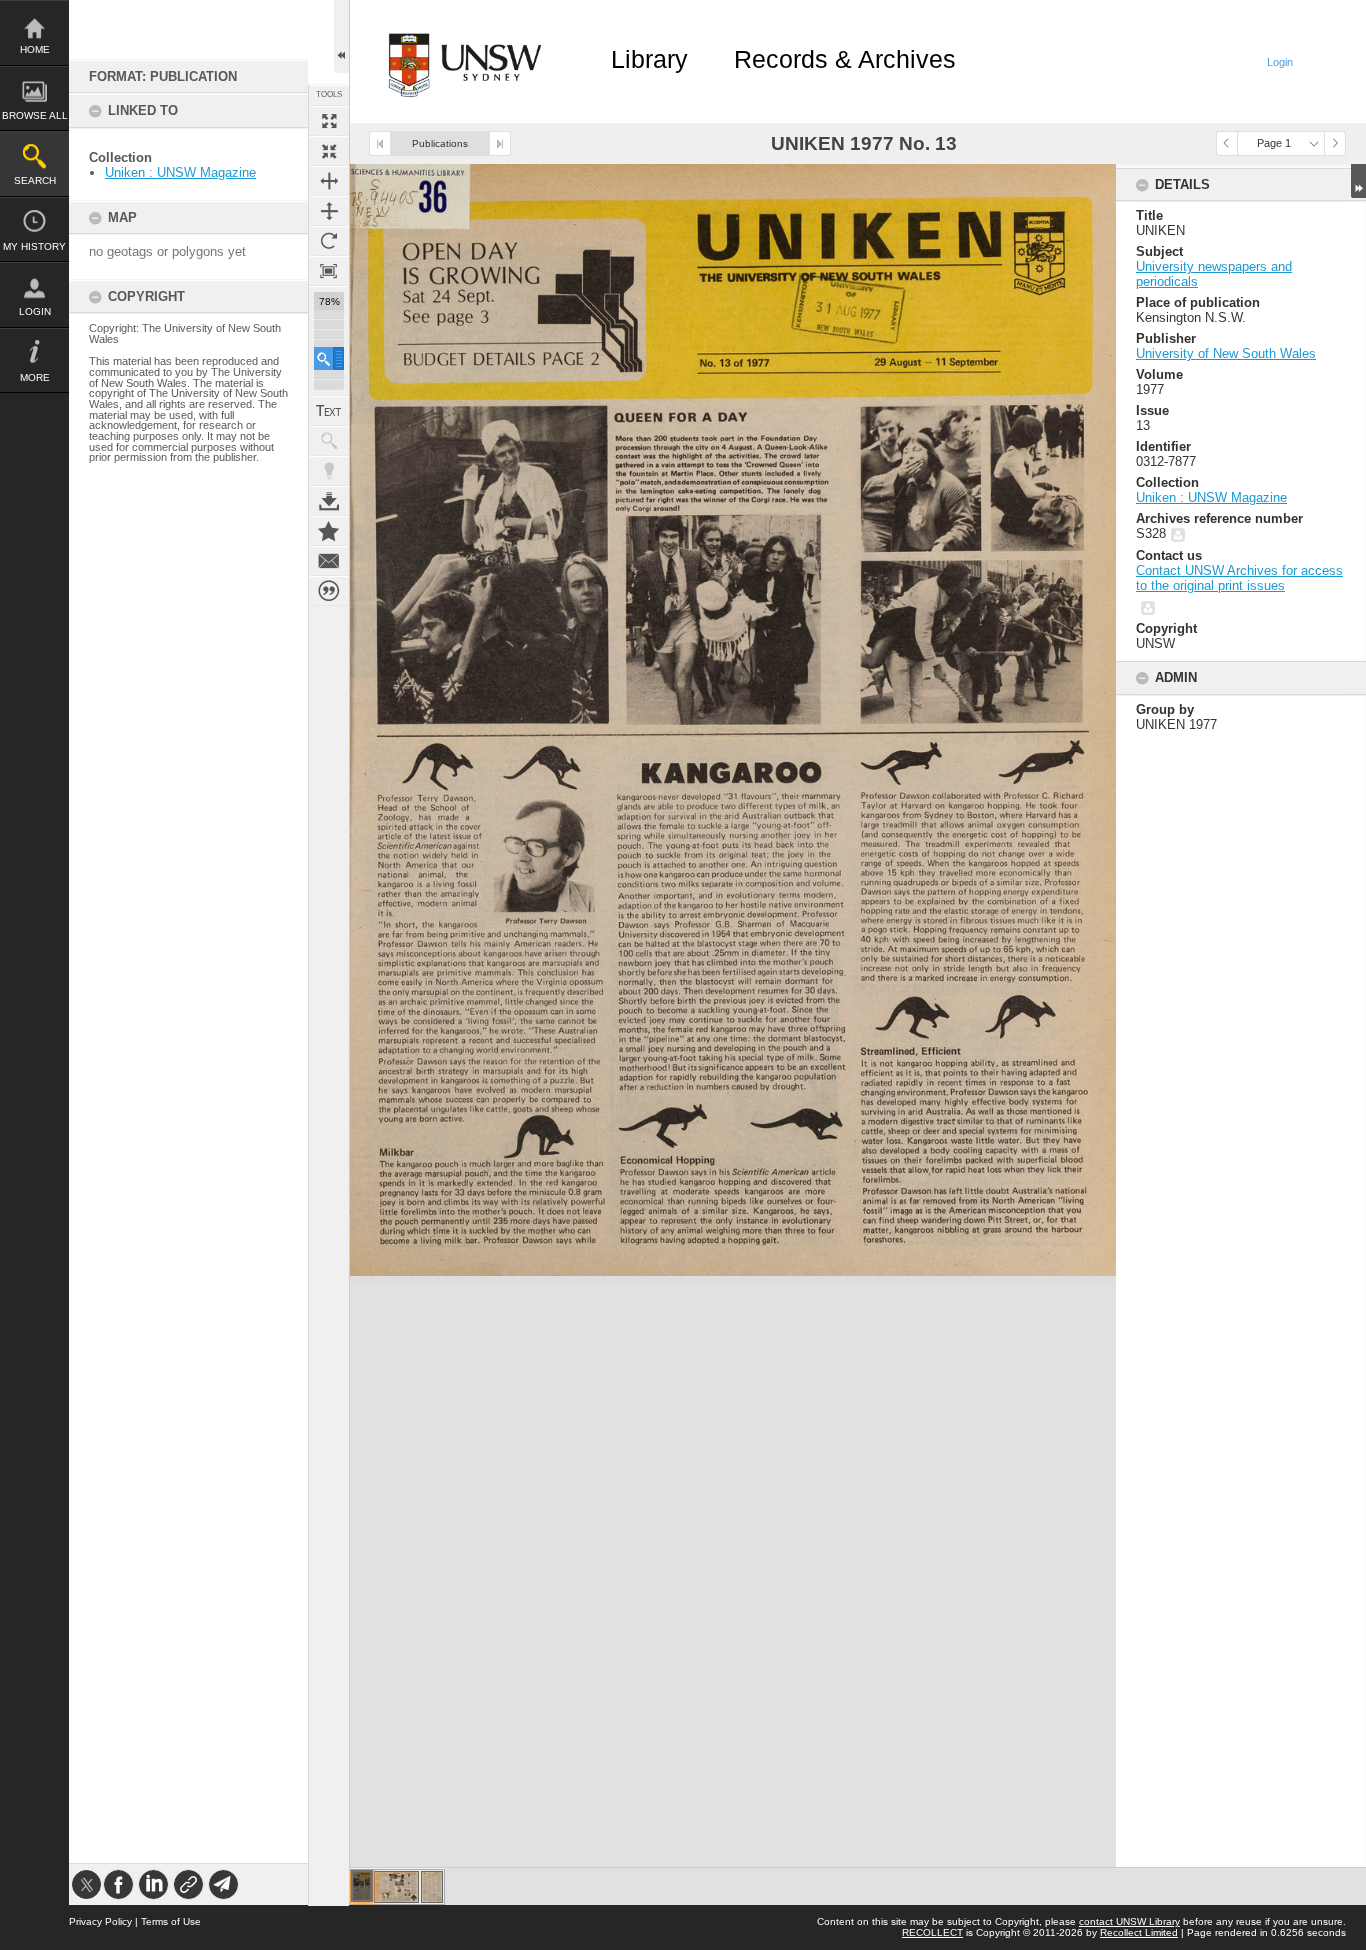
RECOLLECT (932, 1932)
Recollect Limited (1139, 1932)
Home (35, 49)
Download (329, 501)
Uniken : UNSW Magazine (180, 172)
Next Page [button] (1335, 143)
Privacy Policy (100, 1921)
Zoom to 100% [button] (329, 271)
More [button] (35, 377)
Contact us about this (329, 561)
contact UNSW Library (1129, 1921)
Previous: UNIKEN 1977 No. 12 (380, 143)
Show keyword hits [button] (329, 441)
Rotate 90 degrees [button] (329, 241)
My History (34, 246)
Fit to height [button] (329, 211)
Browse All (35, 115)
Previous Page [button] (1227, 143)
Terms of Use (171, 1921)
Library (649, 59)
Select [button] (1314, 143)
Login (35, 311)
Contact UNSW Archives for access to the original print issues (1239, 578)
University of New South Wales (1226, 353)
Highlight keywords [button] (329, 471)
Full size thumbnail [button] (329, 121)
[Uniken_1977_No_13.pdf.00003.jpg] (432, 1887)
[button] (329, 358)
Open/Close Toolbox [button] (341, 36)
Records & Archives (845, 59)
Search (35, 180)
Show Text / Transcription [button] (329, 411)
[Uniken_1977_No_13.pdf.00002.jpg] (396, 1887)
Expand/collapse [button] (1358, 181)
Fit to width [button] (329, 181)
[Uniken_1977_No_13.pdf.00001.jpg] (362, 1886)
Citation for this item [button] (329, 591)
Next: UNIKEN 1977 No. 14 (500, 143)
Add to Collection (329, 531)
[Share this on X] (86, 1884)
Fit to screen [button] (329, 151)
